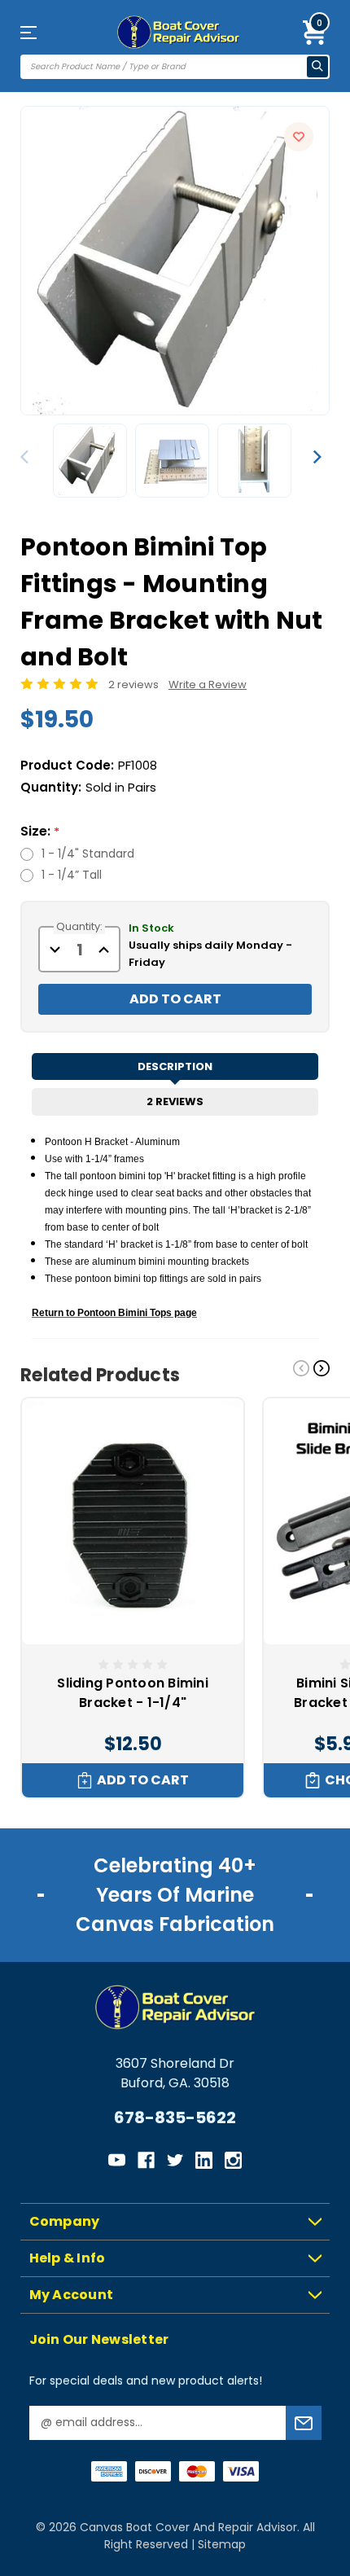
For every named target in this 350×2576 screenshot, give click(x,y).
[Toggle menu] (44, 32)
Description (175, 1066)
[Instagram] (233, 2160)
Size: (40, 831)
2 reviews (133, 685)
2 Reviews (175, 1101)
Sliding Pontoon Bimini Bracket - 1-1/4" (133, 1693)
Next (317, 457)
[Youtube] (117, 2160)
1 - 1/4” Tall (72, 875)
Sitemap (222, 2544)
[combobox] (164, 67)
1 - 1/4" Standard (88, 854)
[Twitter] (175, 2160)
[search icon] (317, 67)
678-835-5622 (175, 2117)
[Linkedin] (204, 2160)
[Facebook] (146, 2160)
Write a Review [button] (208, 685)
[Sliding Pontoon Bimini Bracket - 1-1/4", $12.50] (133, 1521)
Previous (28, 457)
